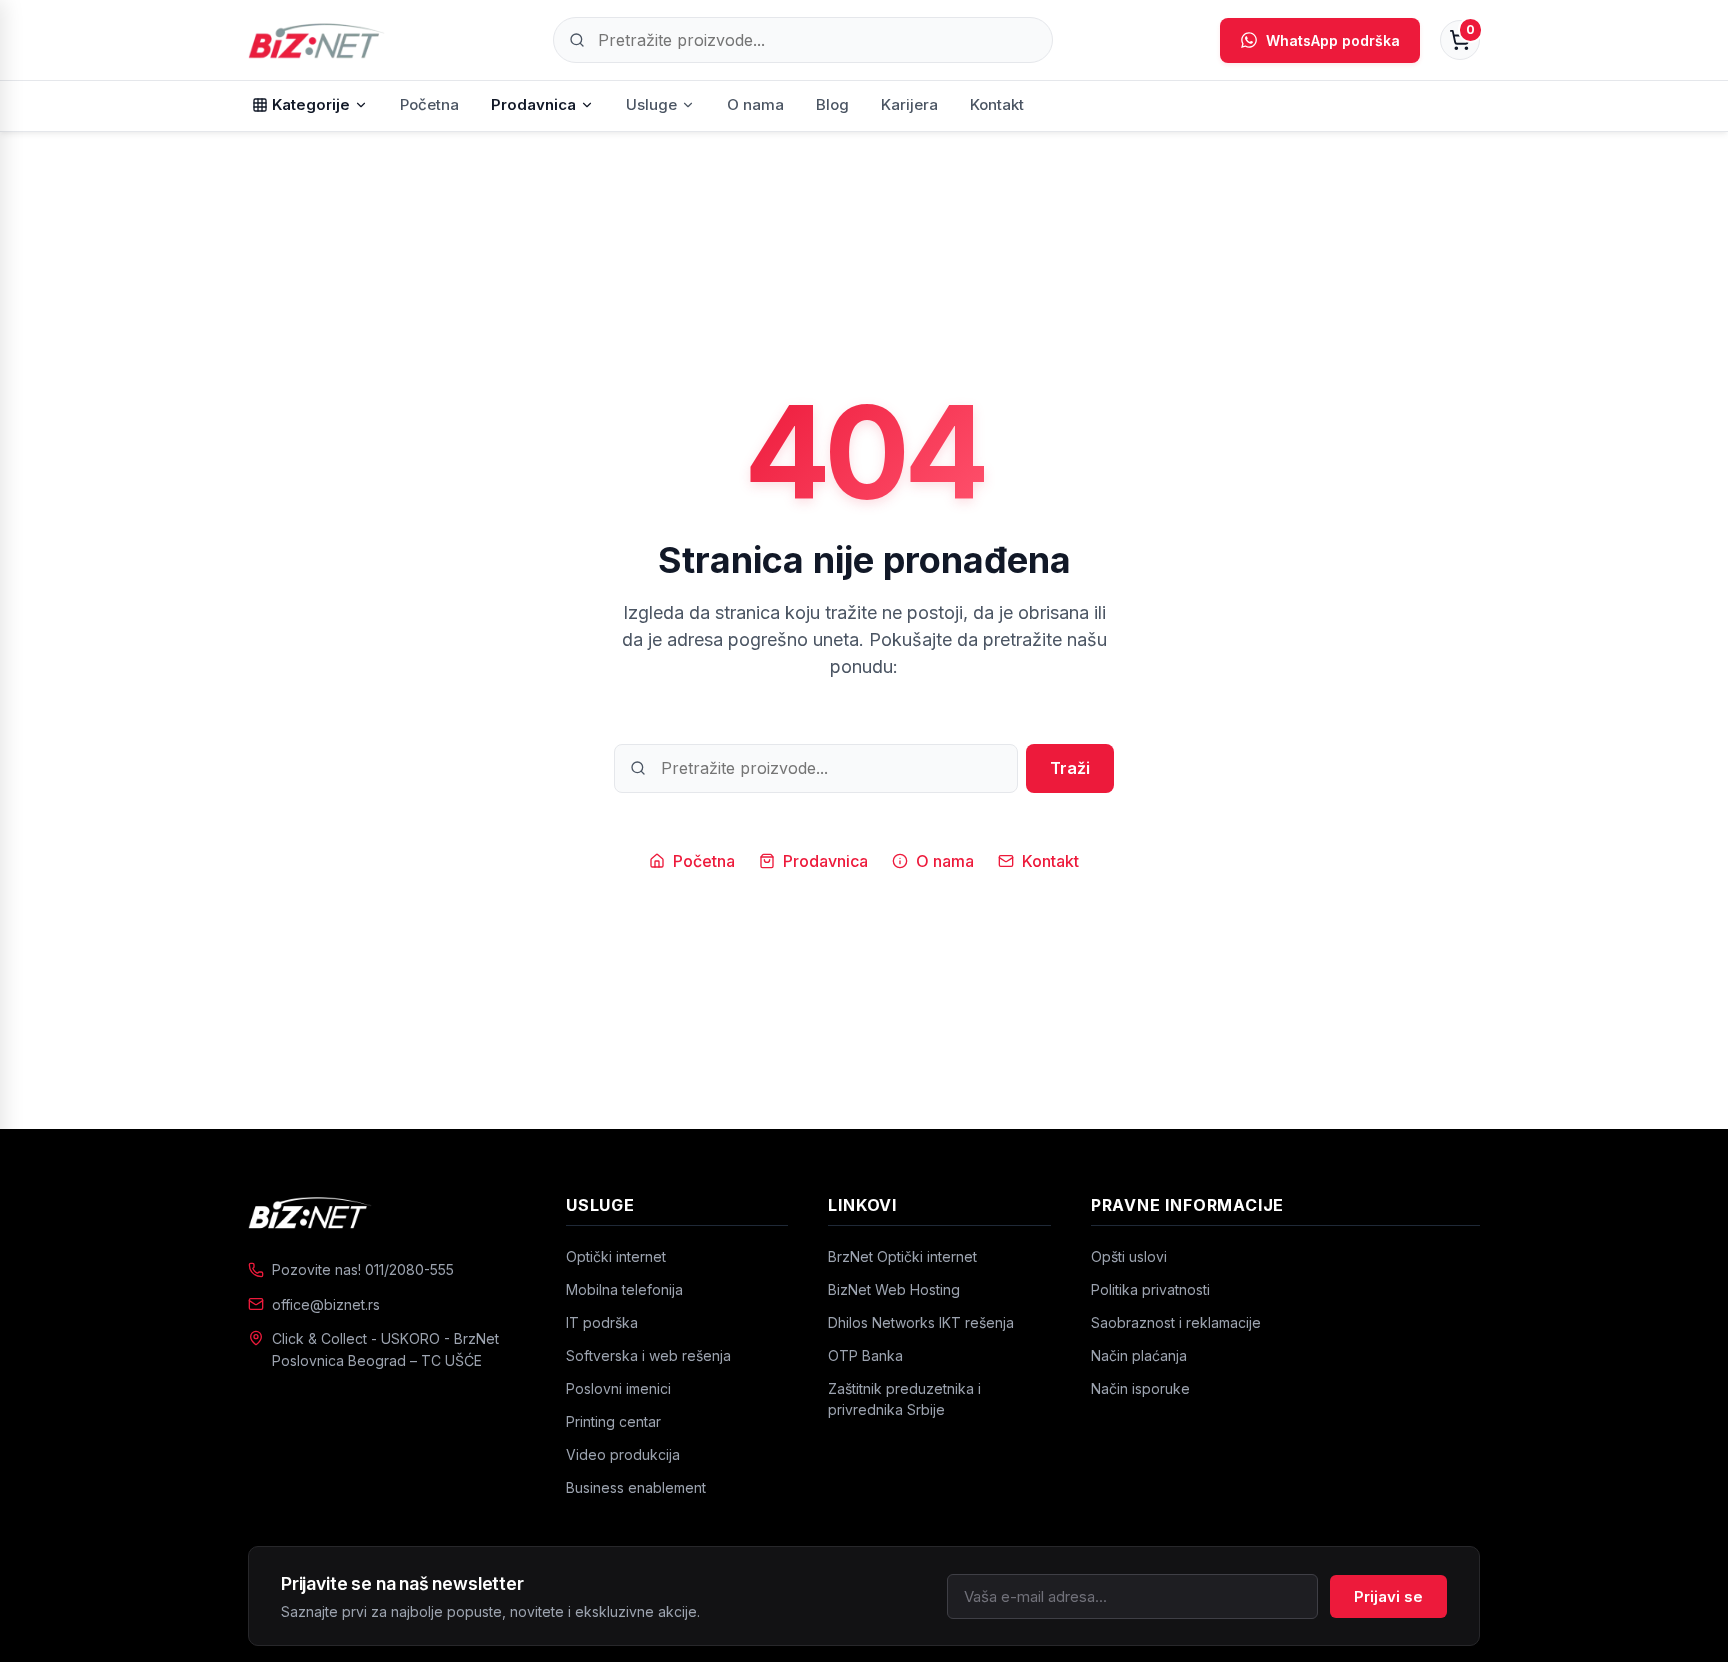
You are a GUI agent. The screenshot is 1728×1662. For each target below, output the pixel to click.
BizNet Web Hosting (894, 1289)
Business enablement (636, 1487)
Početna (429, 104)
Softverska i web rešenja (648, 1355)
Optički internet (616, 1256)
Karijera (909, 104)
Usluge (651, 104)
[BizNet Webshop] (316, 40)
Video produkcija (623, 1454)
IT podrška (602, 1322)
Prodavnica (533, 104)
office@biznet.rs (326, 1304)
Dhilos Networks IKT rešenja (921, 1322)
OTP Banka (865, 1355)
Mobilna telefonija (624, 1289)
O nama (755, 104)
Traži (1070, 768)
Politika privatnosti (1150, 1289)
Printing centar (613, 1421)
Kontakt (997, 104)
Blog (832, 104)
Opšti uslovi (1129, 1256)
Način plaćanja (1139, 1355)
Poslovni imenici (618, 1388)
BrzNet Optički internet (902, 1256)
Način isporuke (1140, 1388)
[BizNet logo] (387, 1212)
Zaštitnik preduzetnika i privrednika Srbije (904, 1399)
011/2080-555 (409, 1269)
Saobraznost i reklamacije (1176, 1322)
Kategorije (311, 104)
